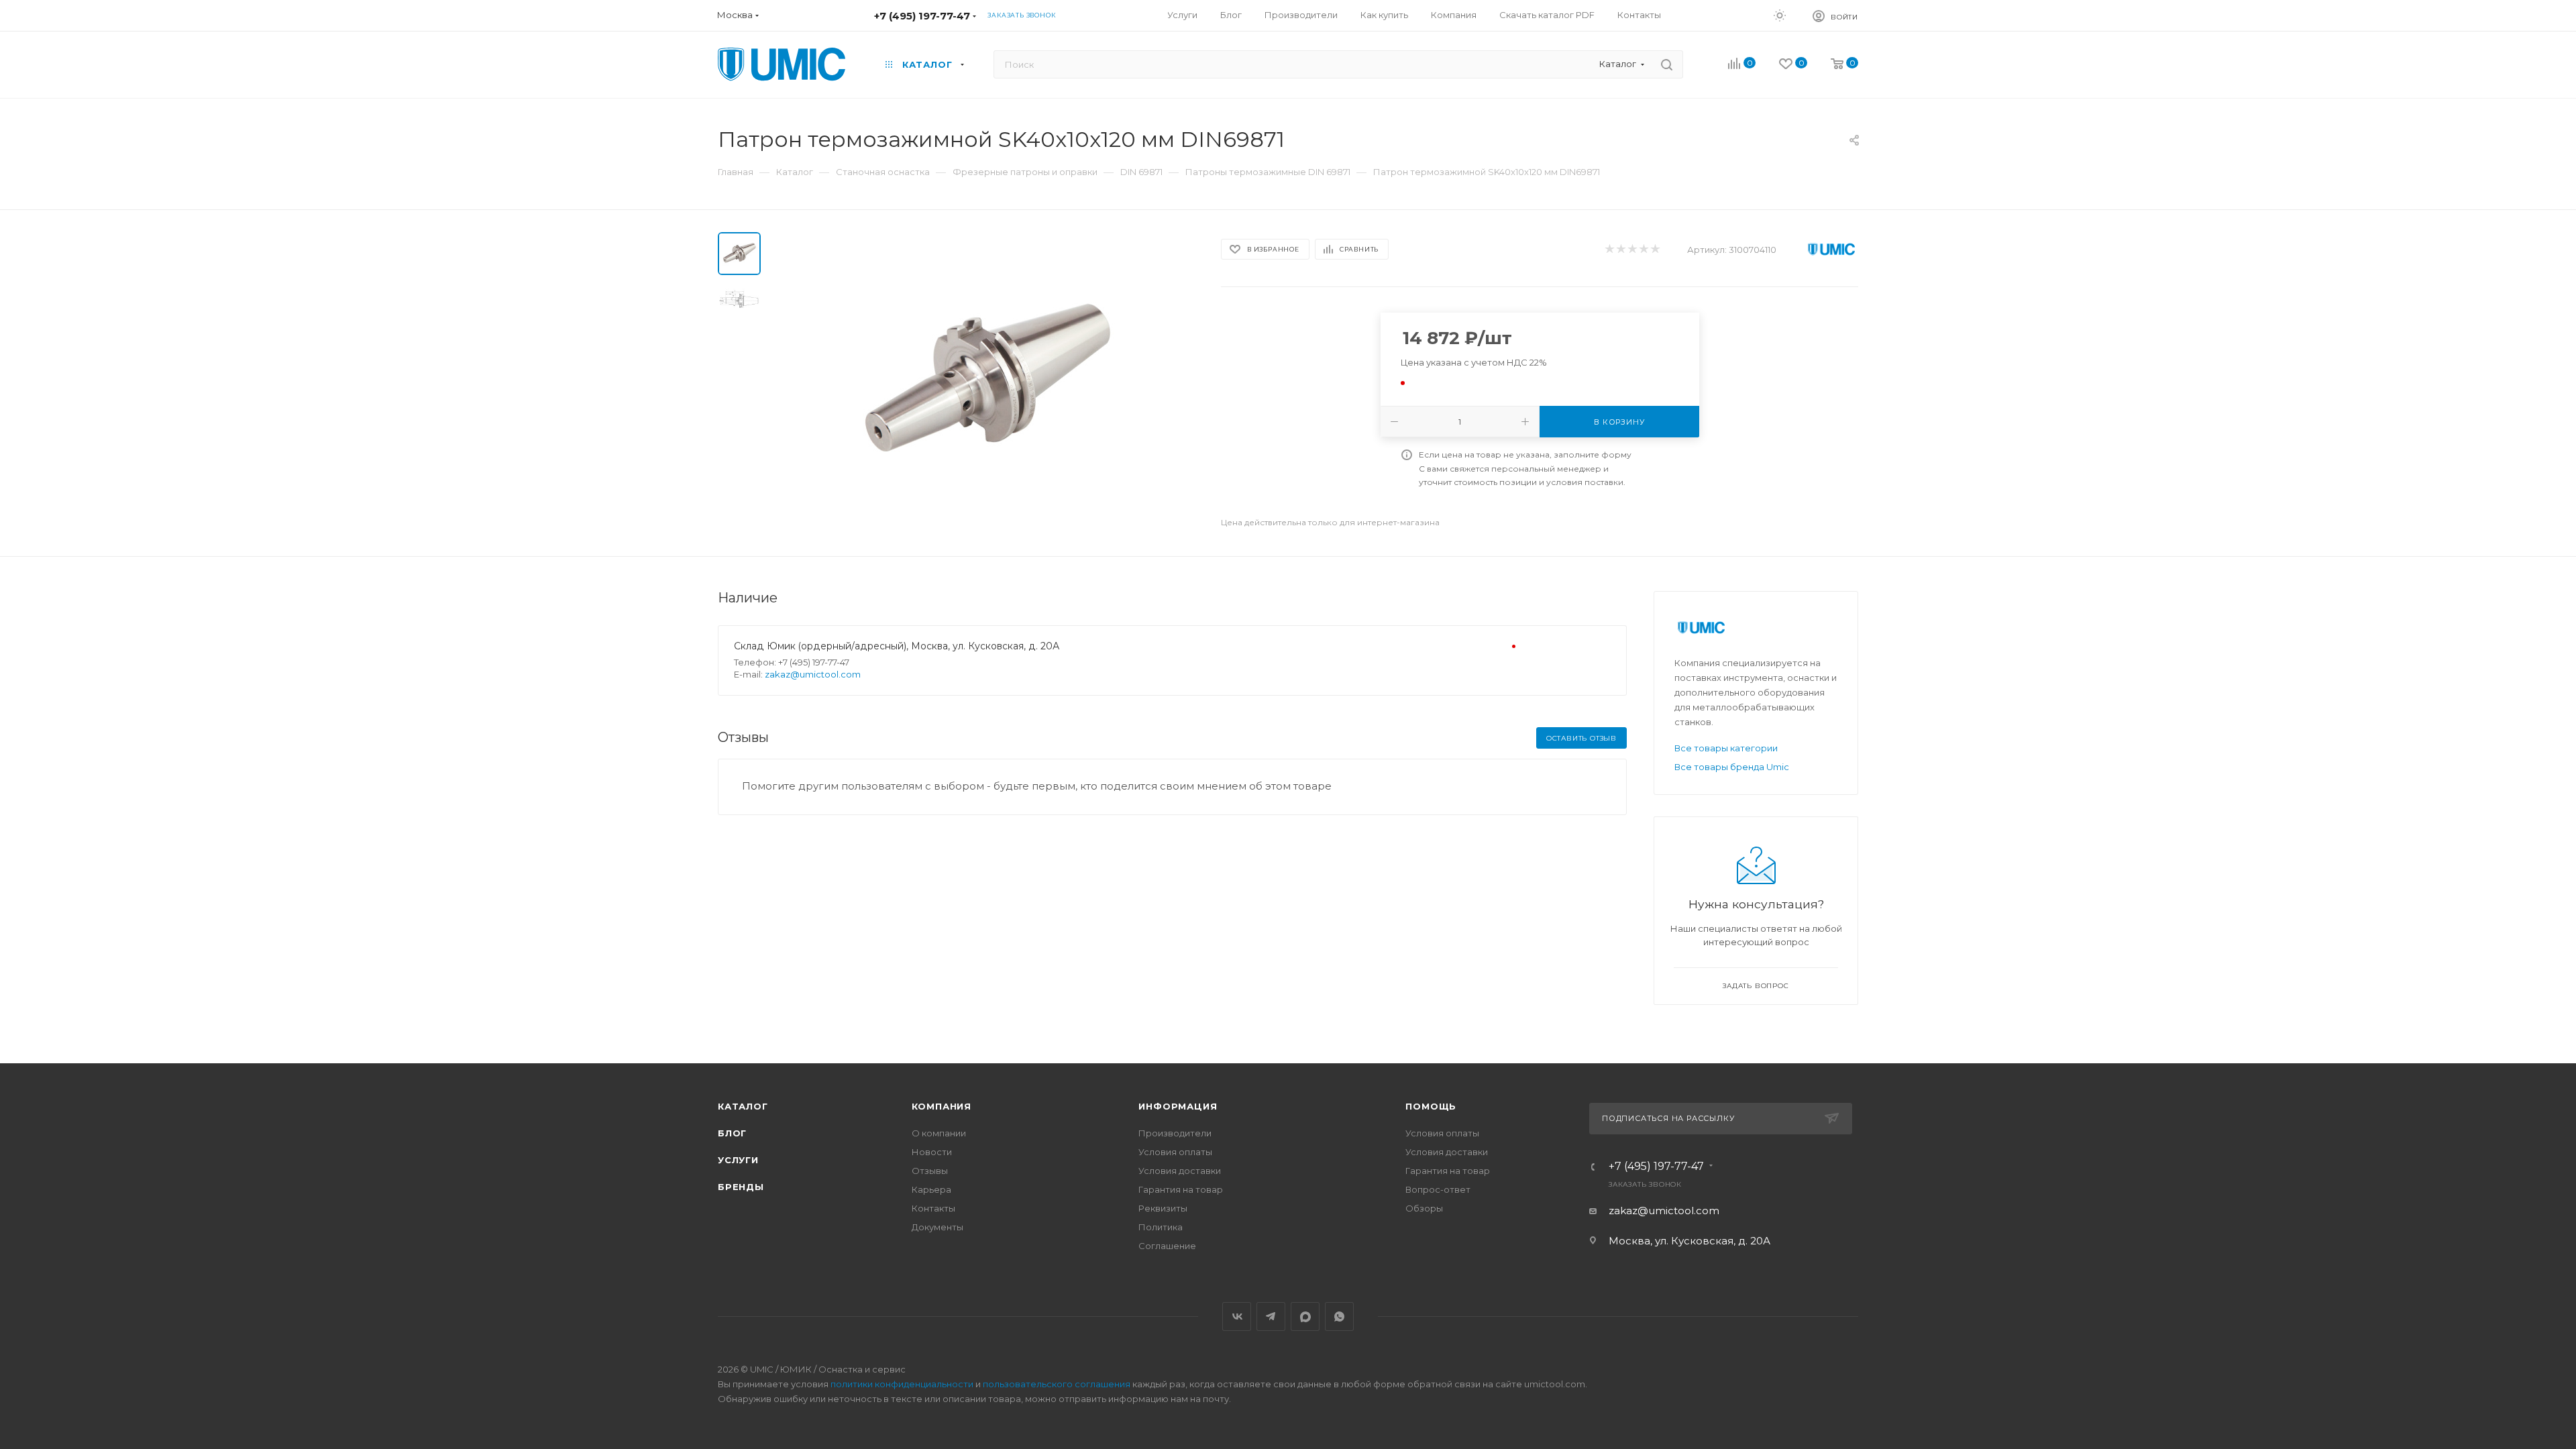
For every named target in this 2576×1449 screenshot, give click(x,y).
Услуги (738, 1160)
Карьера (931, 1189)
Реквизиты (1163, 1208)
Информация (1178, 1106)
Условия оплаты (1175, 1152)
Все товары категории (1726, 748)
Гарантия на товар (1181, 1189)
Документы (937, 1227)
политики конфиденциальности (902, 1384)
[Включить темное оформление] (1780, 15)
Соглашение (1167, 1246)
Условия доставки (1180, 1171)
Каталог (743, 1106)
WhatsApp (1339, 1317)
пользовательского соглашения (1057, 1384)
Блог (732, 1133)
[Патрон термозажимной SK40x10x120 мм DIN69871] (987, 383)
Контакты (933, 1208)
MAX (1305, 1317)
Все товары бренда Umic (1732, 767)
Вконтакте (1237, 1317)
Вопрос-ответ (1438, 1189)
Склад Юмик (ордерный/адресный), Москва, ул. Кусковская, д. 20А (897, 646)
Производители (1175, 1133)
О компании (939, 1133)
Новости (932, 1152)
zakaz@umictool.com (813, 674)
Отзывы (930, 1171)
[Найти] (1667, 64)
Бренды (741, 1187)
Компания (942, 1106)
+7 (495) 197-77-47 (922, 16)
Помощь (1431, 1106)
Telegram (1271, 1317)
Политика (1161, 1227)
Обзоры (1424, 1208)
